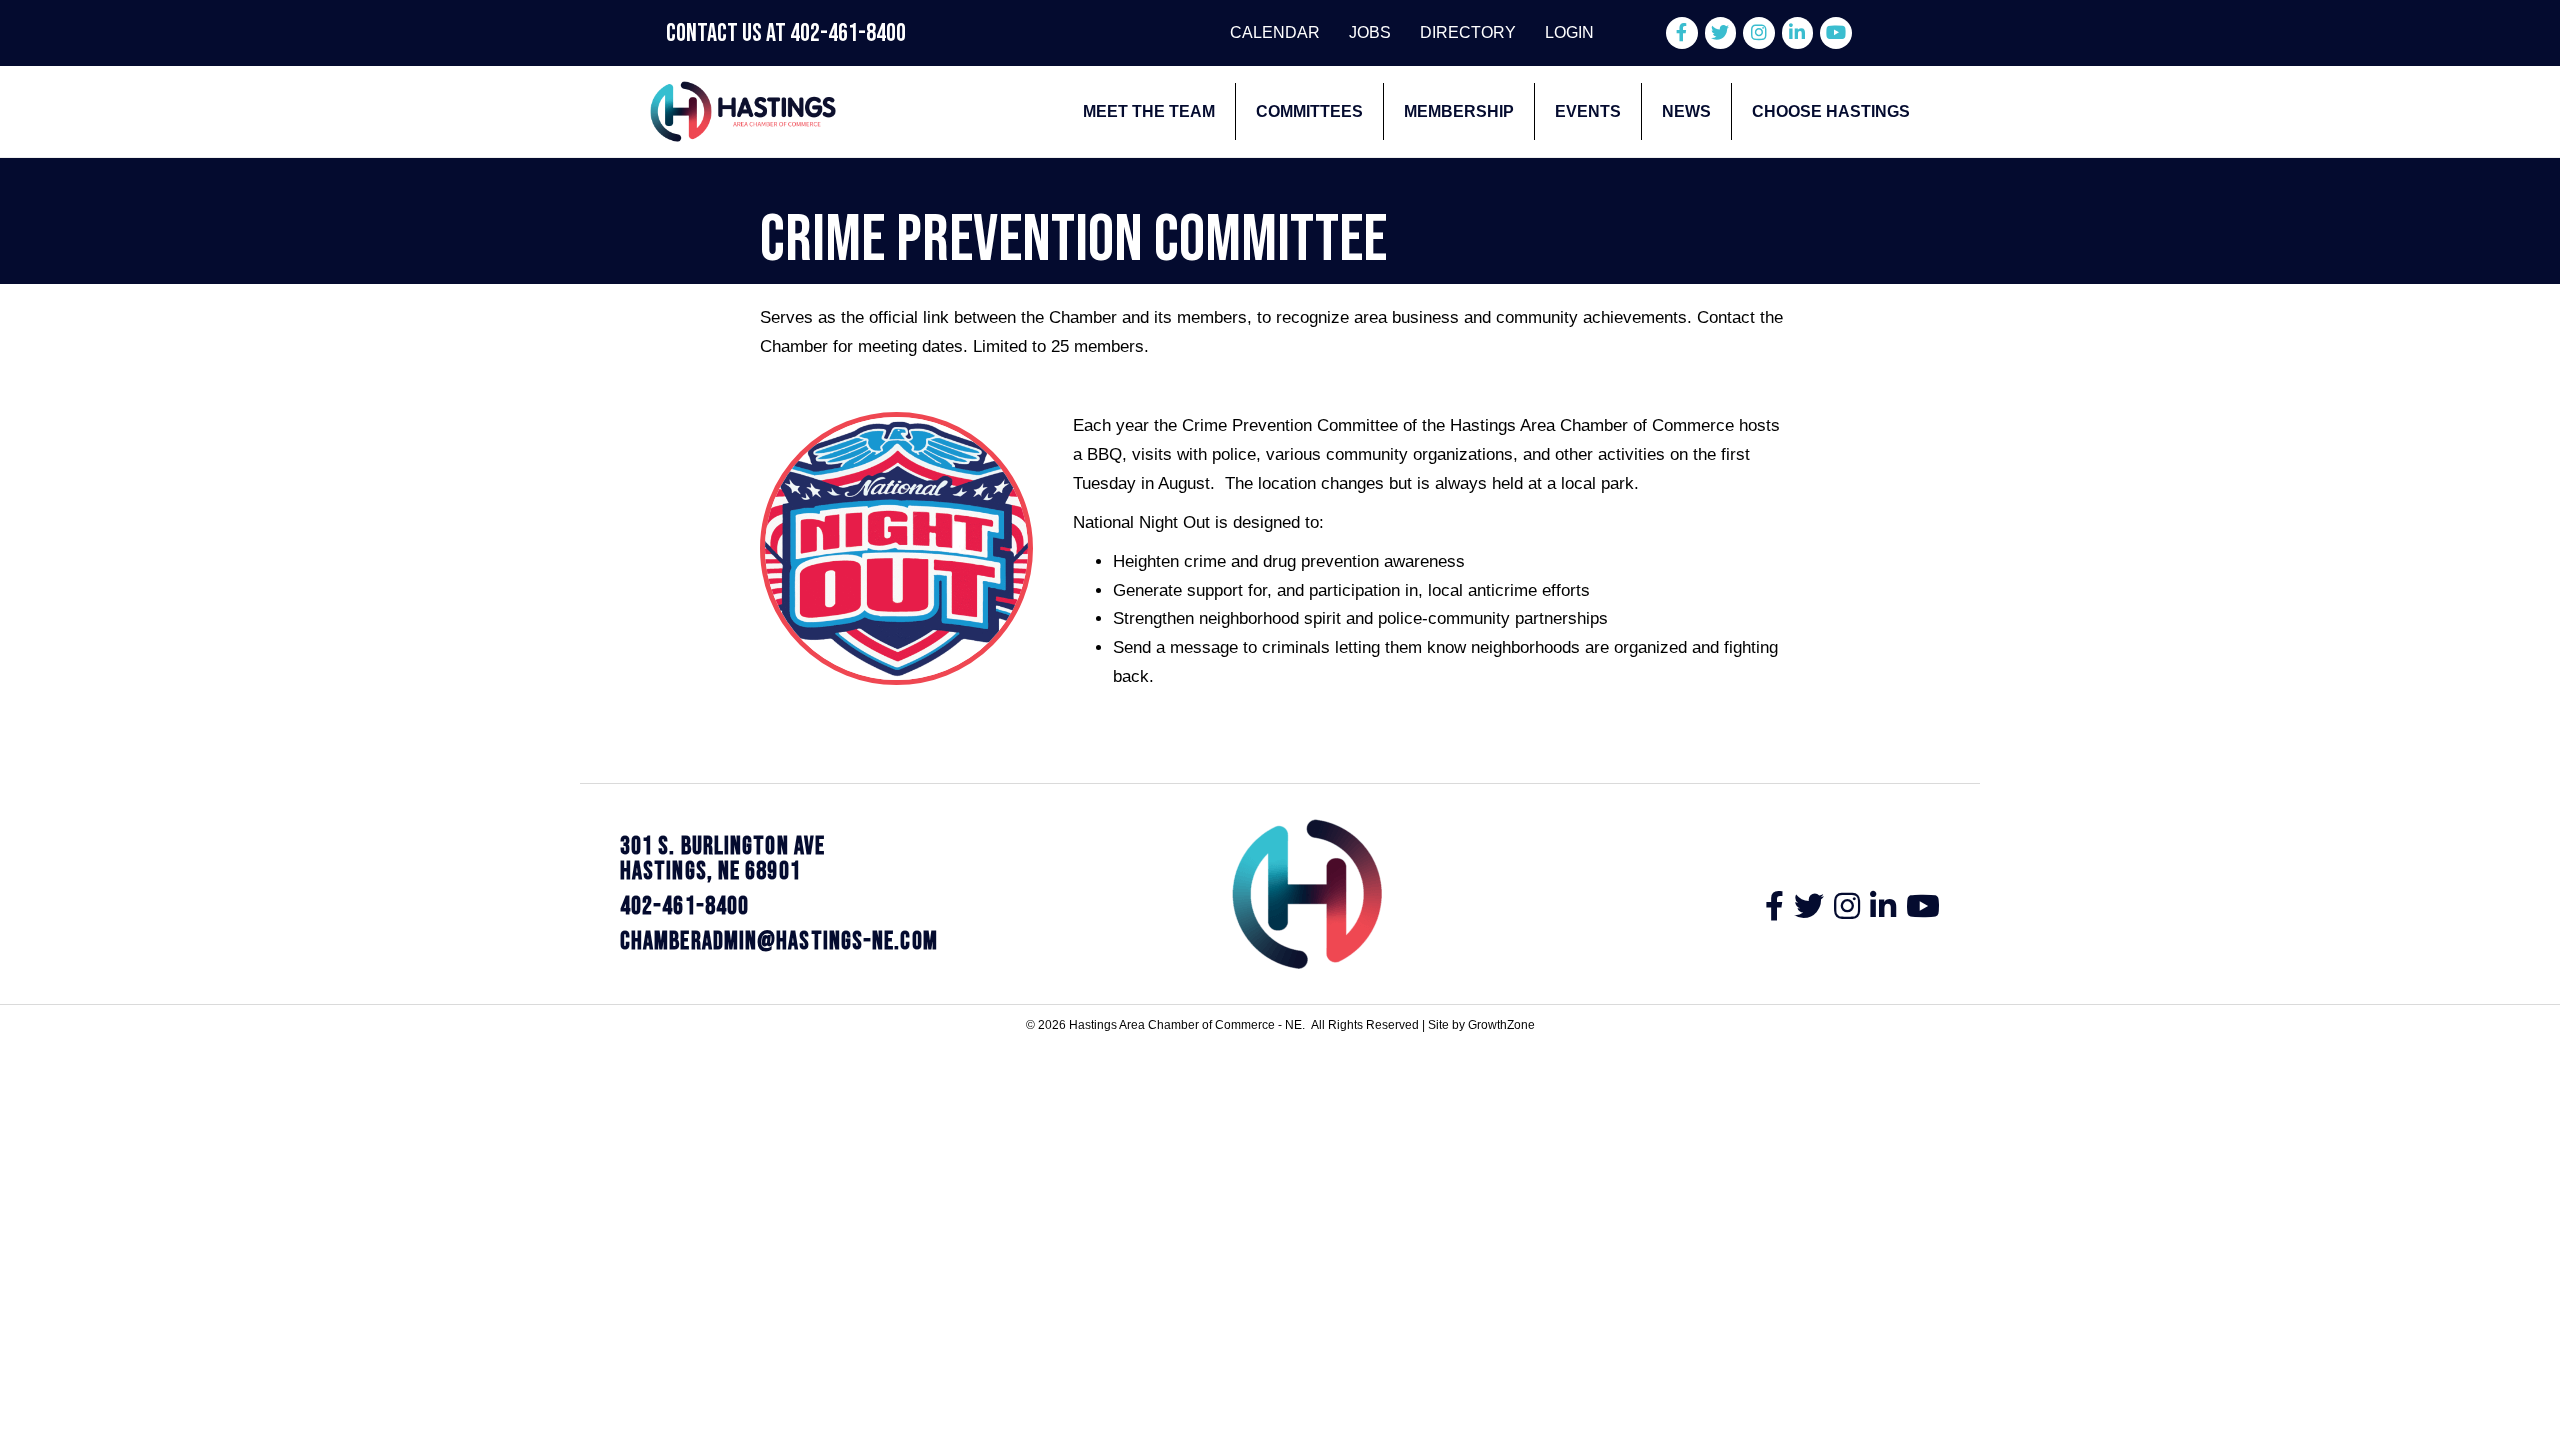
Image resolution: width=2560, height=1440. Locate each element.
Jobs (1370, 32)
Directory (1468, 32)
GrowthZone (1501, 1025)
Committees (1309, 111)
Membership (1459, 111)
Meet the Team (1149, 111)
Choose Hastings (1831, 111)
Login (1569, 32)
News (1686, 111)
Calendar (1275, 32)
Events (1588, 111)
